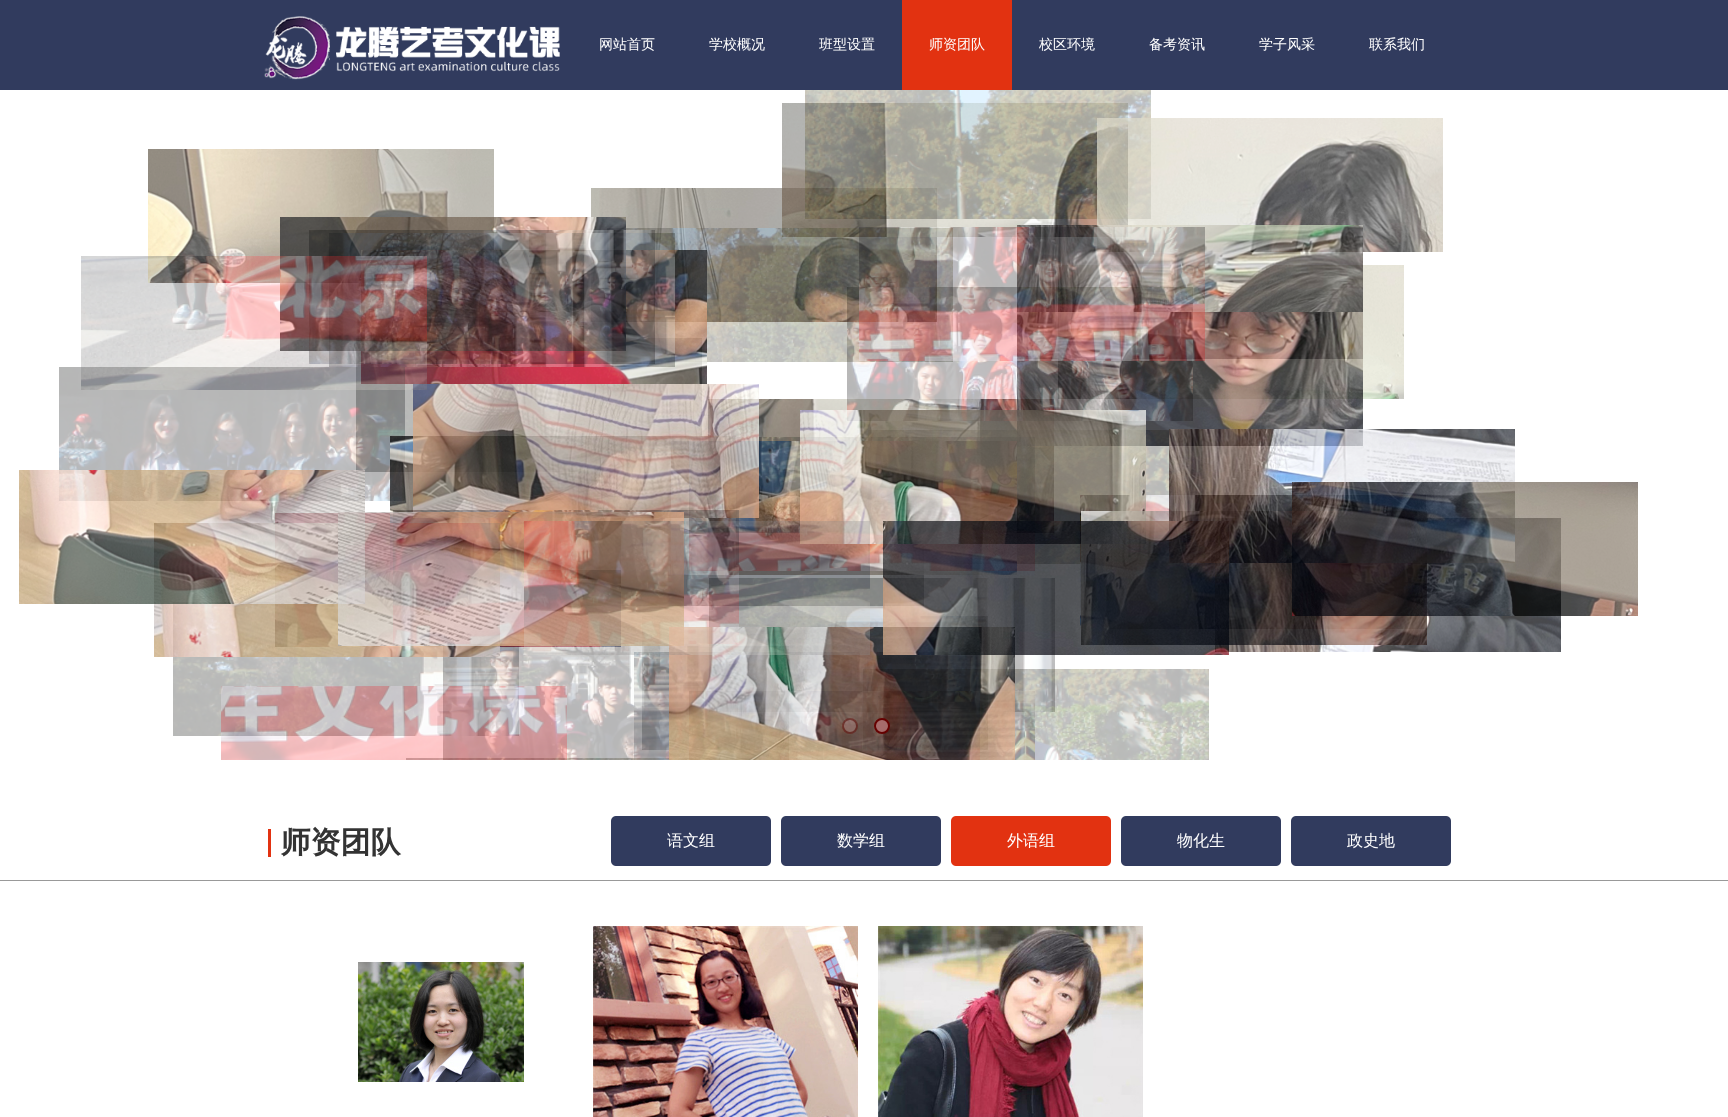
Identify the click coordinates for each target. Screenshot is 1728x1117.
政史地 (1371, 840)
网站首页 (627, 44)
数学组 (861, 840)
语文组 (691, 840)
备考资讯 (1177, 44)
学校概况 (737, 44)
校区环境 (1067, 44)
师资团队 (957, 44)
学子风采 (1287, 44)
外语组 (1031, 840)
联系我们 (1397, 44)
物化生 (1201, 840)
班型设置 (847, 44)
